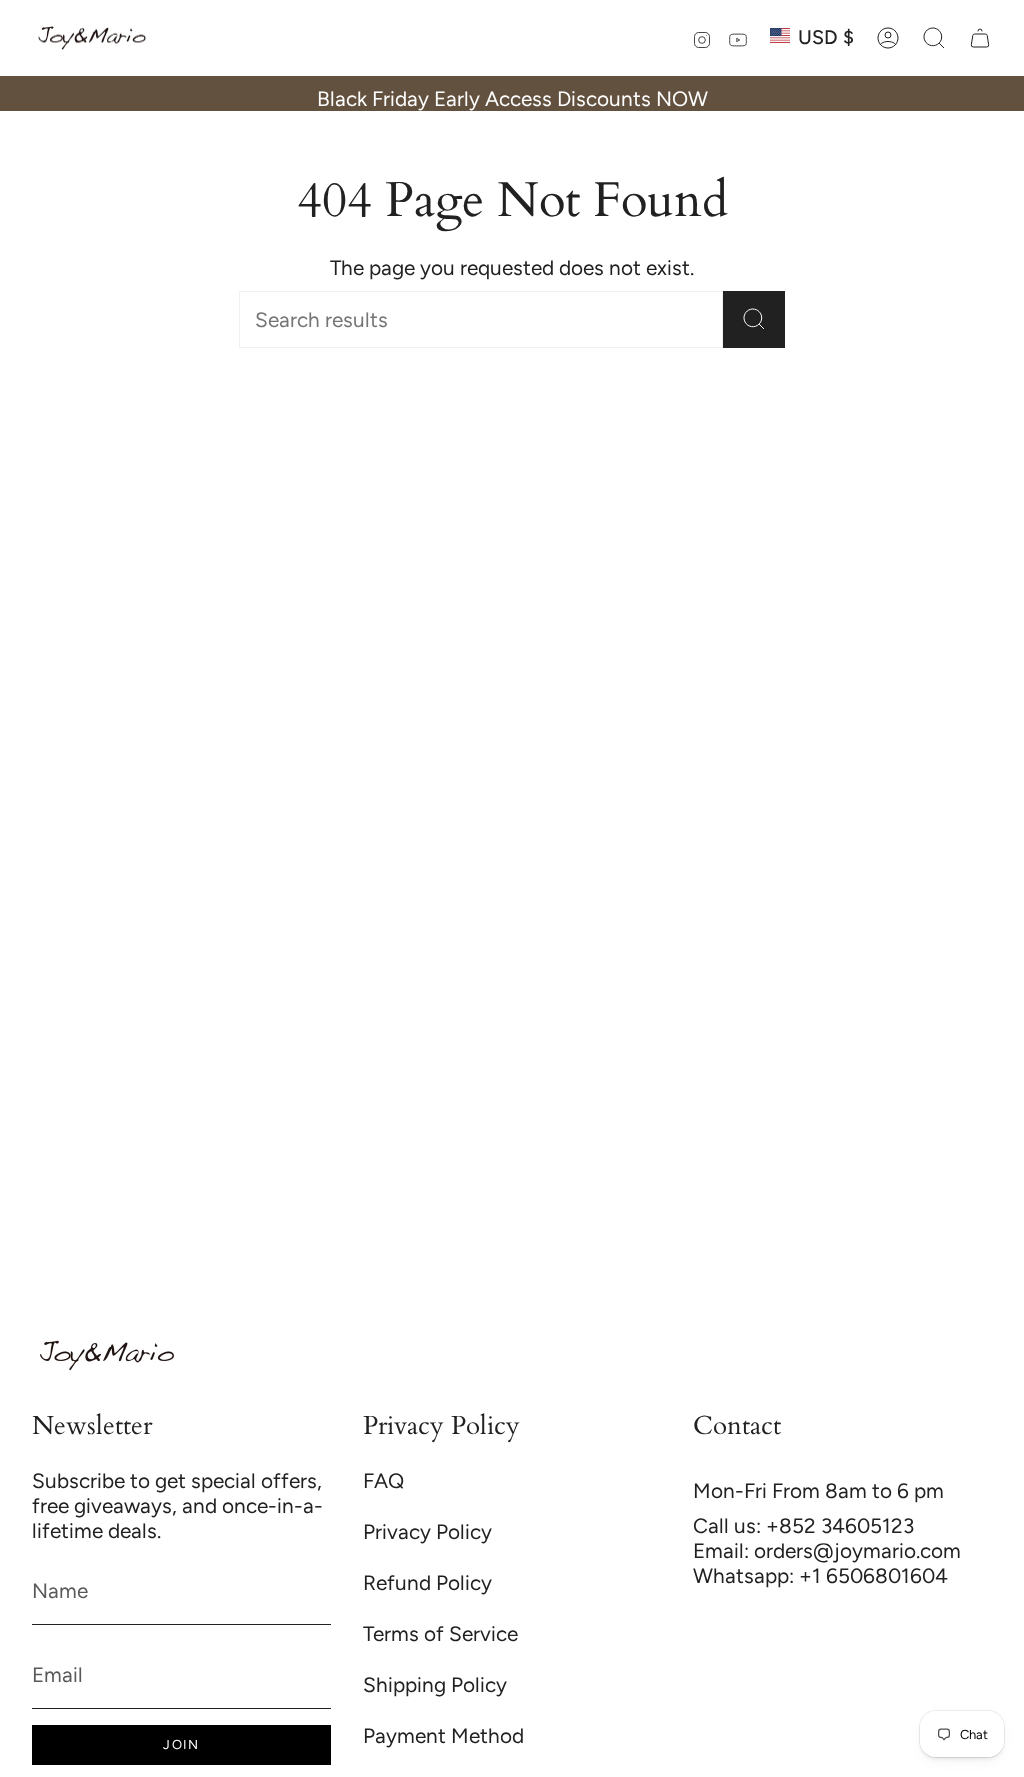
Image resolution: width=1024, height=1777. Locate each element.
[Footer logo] (107, 1355)
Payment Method (443, 1735)
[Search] (754, 319)
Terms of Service (440, 1633)
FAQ (383, 1480)
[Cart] (980, 38)
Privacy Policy (427, 1531)
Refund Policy (427, 1582)
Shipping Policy (435, 1684)
